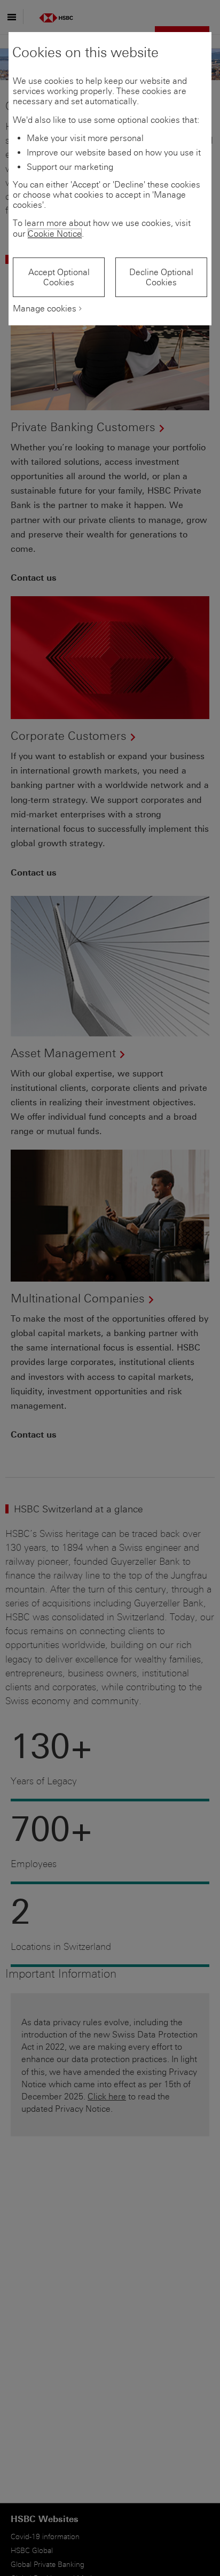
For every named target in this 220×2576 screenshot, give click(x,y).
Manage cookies (45, 309)
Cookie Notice (55, 234)
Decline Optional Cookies (161, 277)
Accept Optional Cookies (59, 277)
